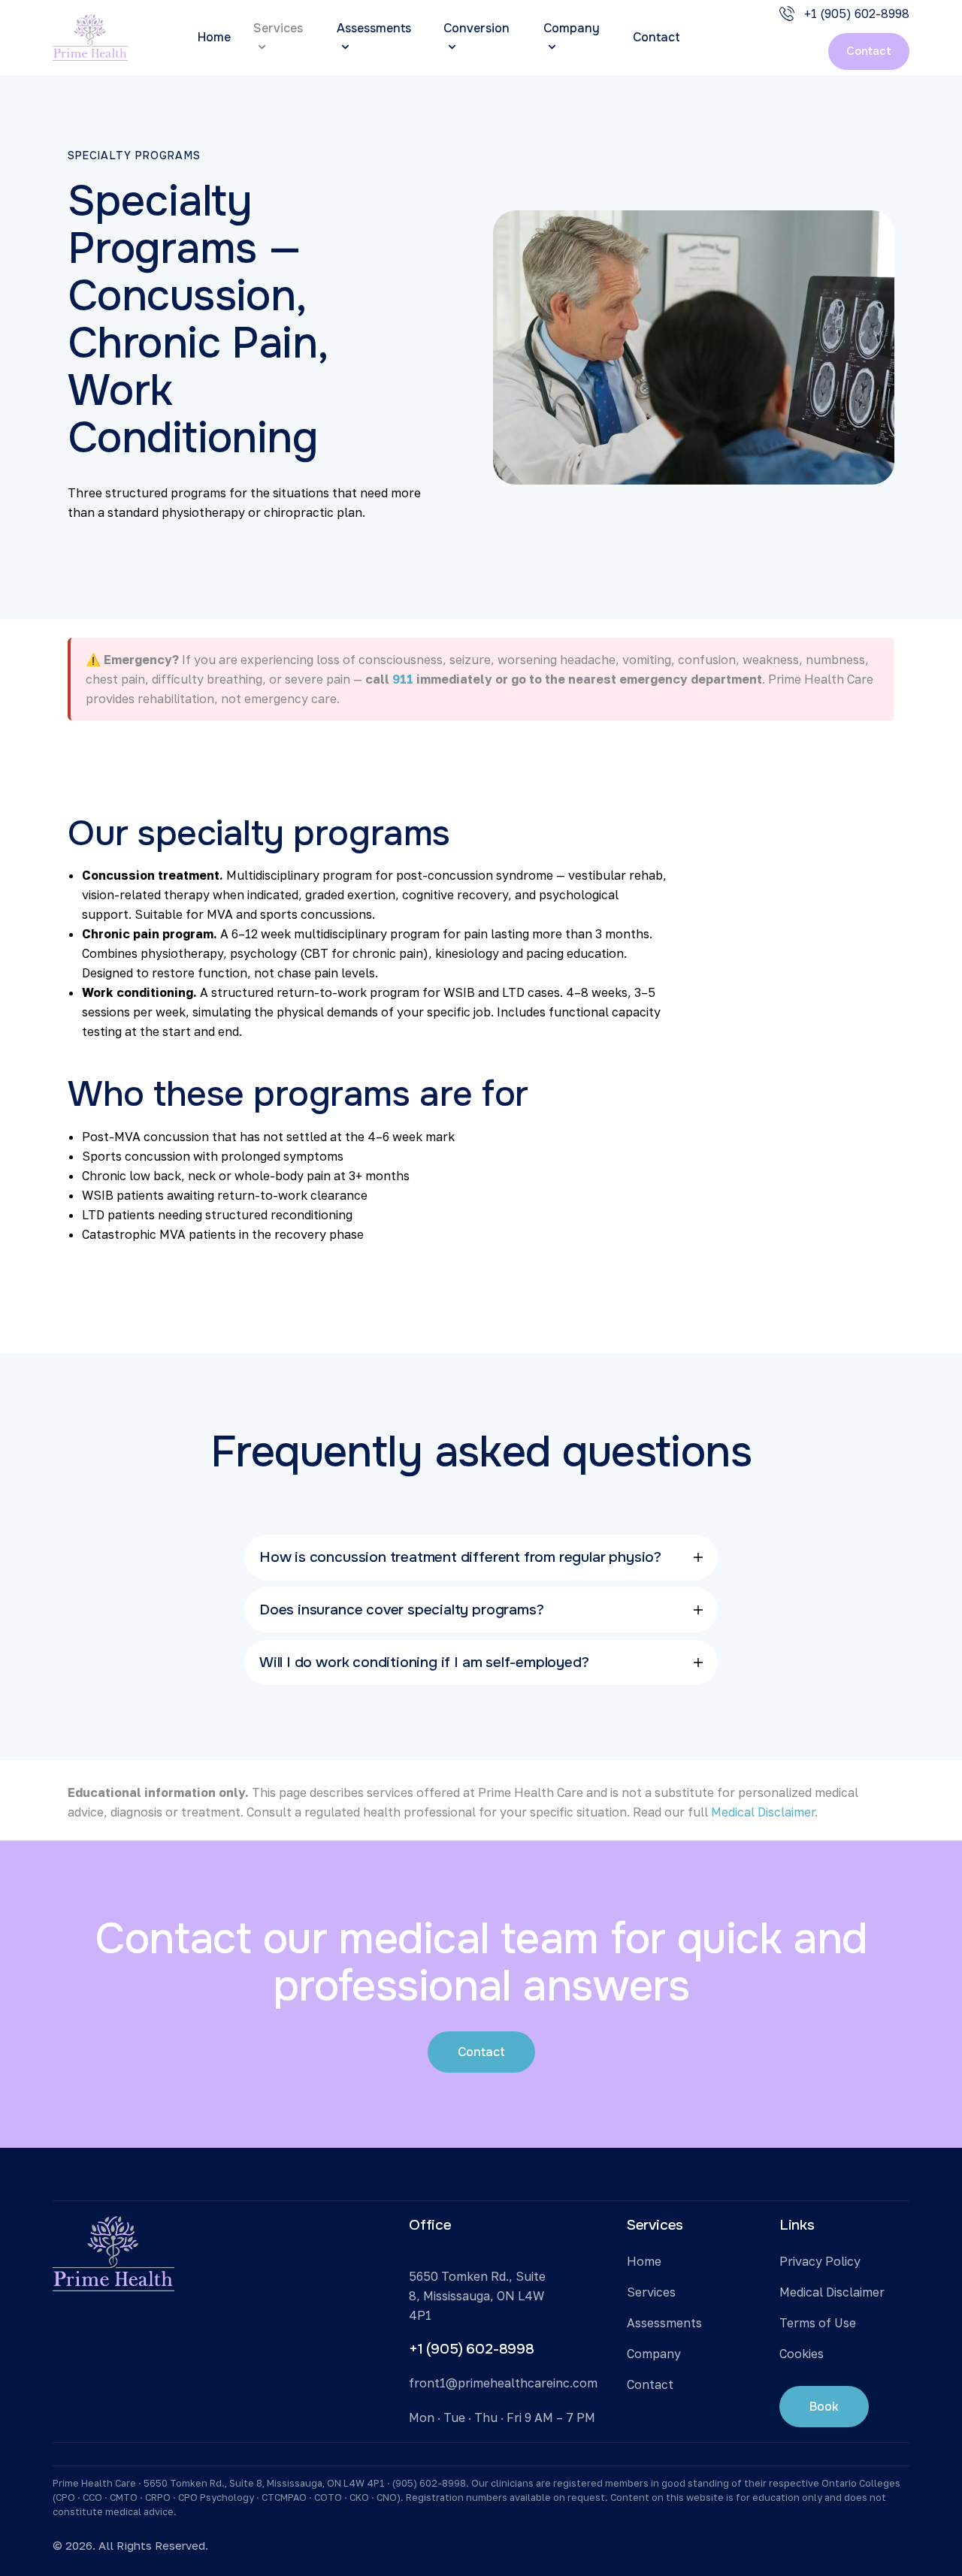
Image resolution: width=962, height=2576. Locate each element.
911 (403, 679)
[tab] (481, 1557)
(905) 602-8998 (429, 2483)
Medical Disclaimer (763, 1812)
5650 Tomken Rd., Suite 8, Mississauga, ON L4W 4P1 (477, 2296)
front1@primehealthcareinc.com (503, 2383)
